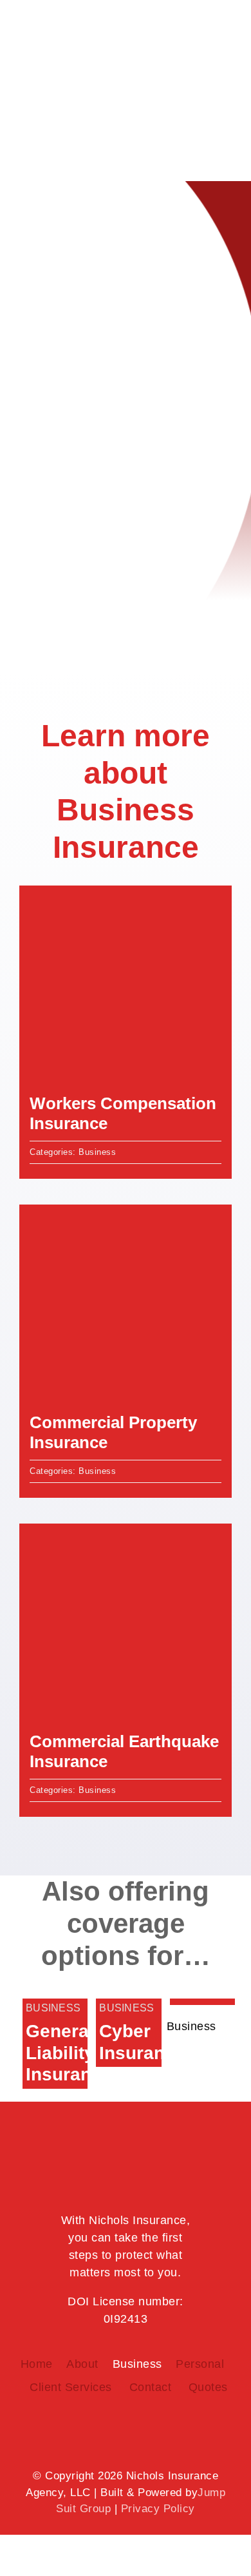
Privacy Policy (158, 2509)
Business (97, 1152)
